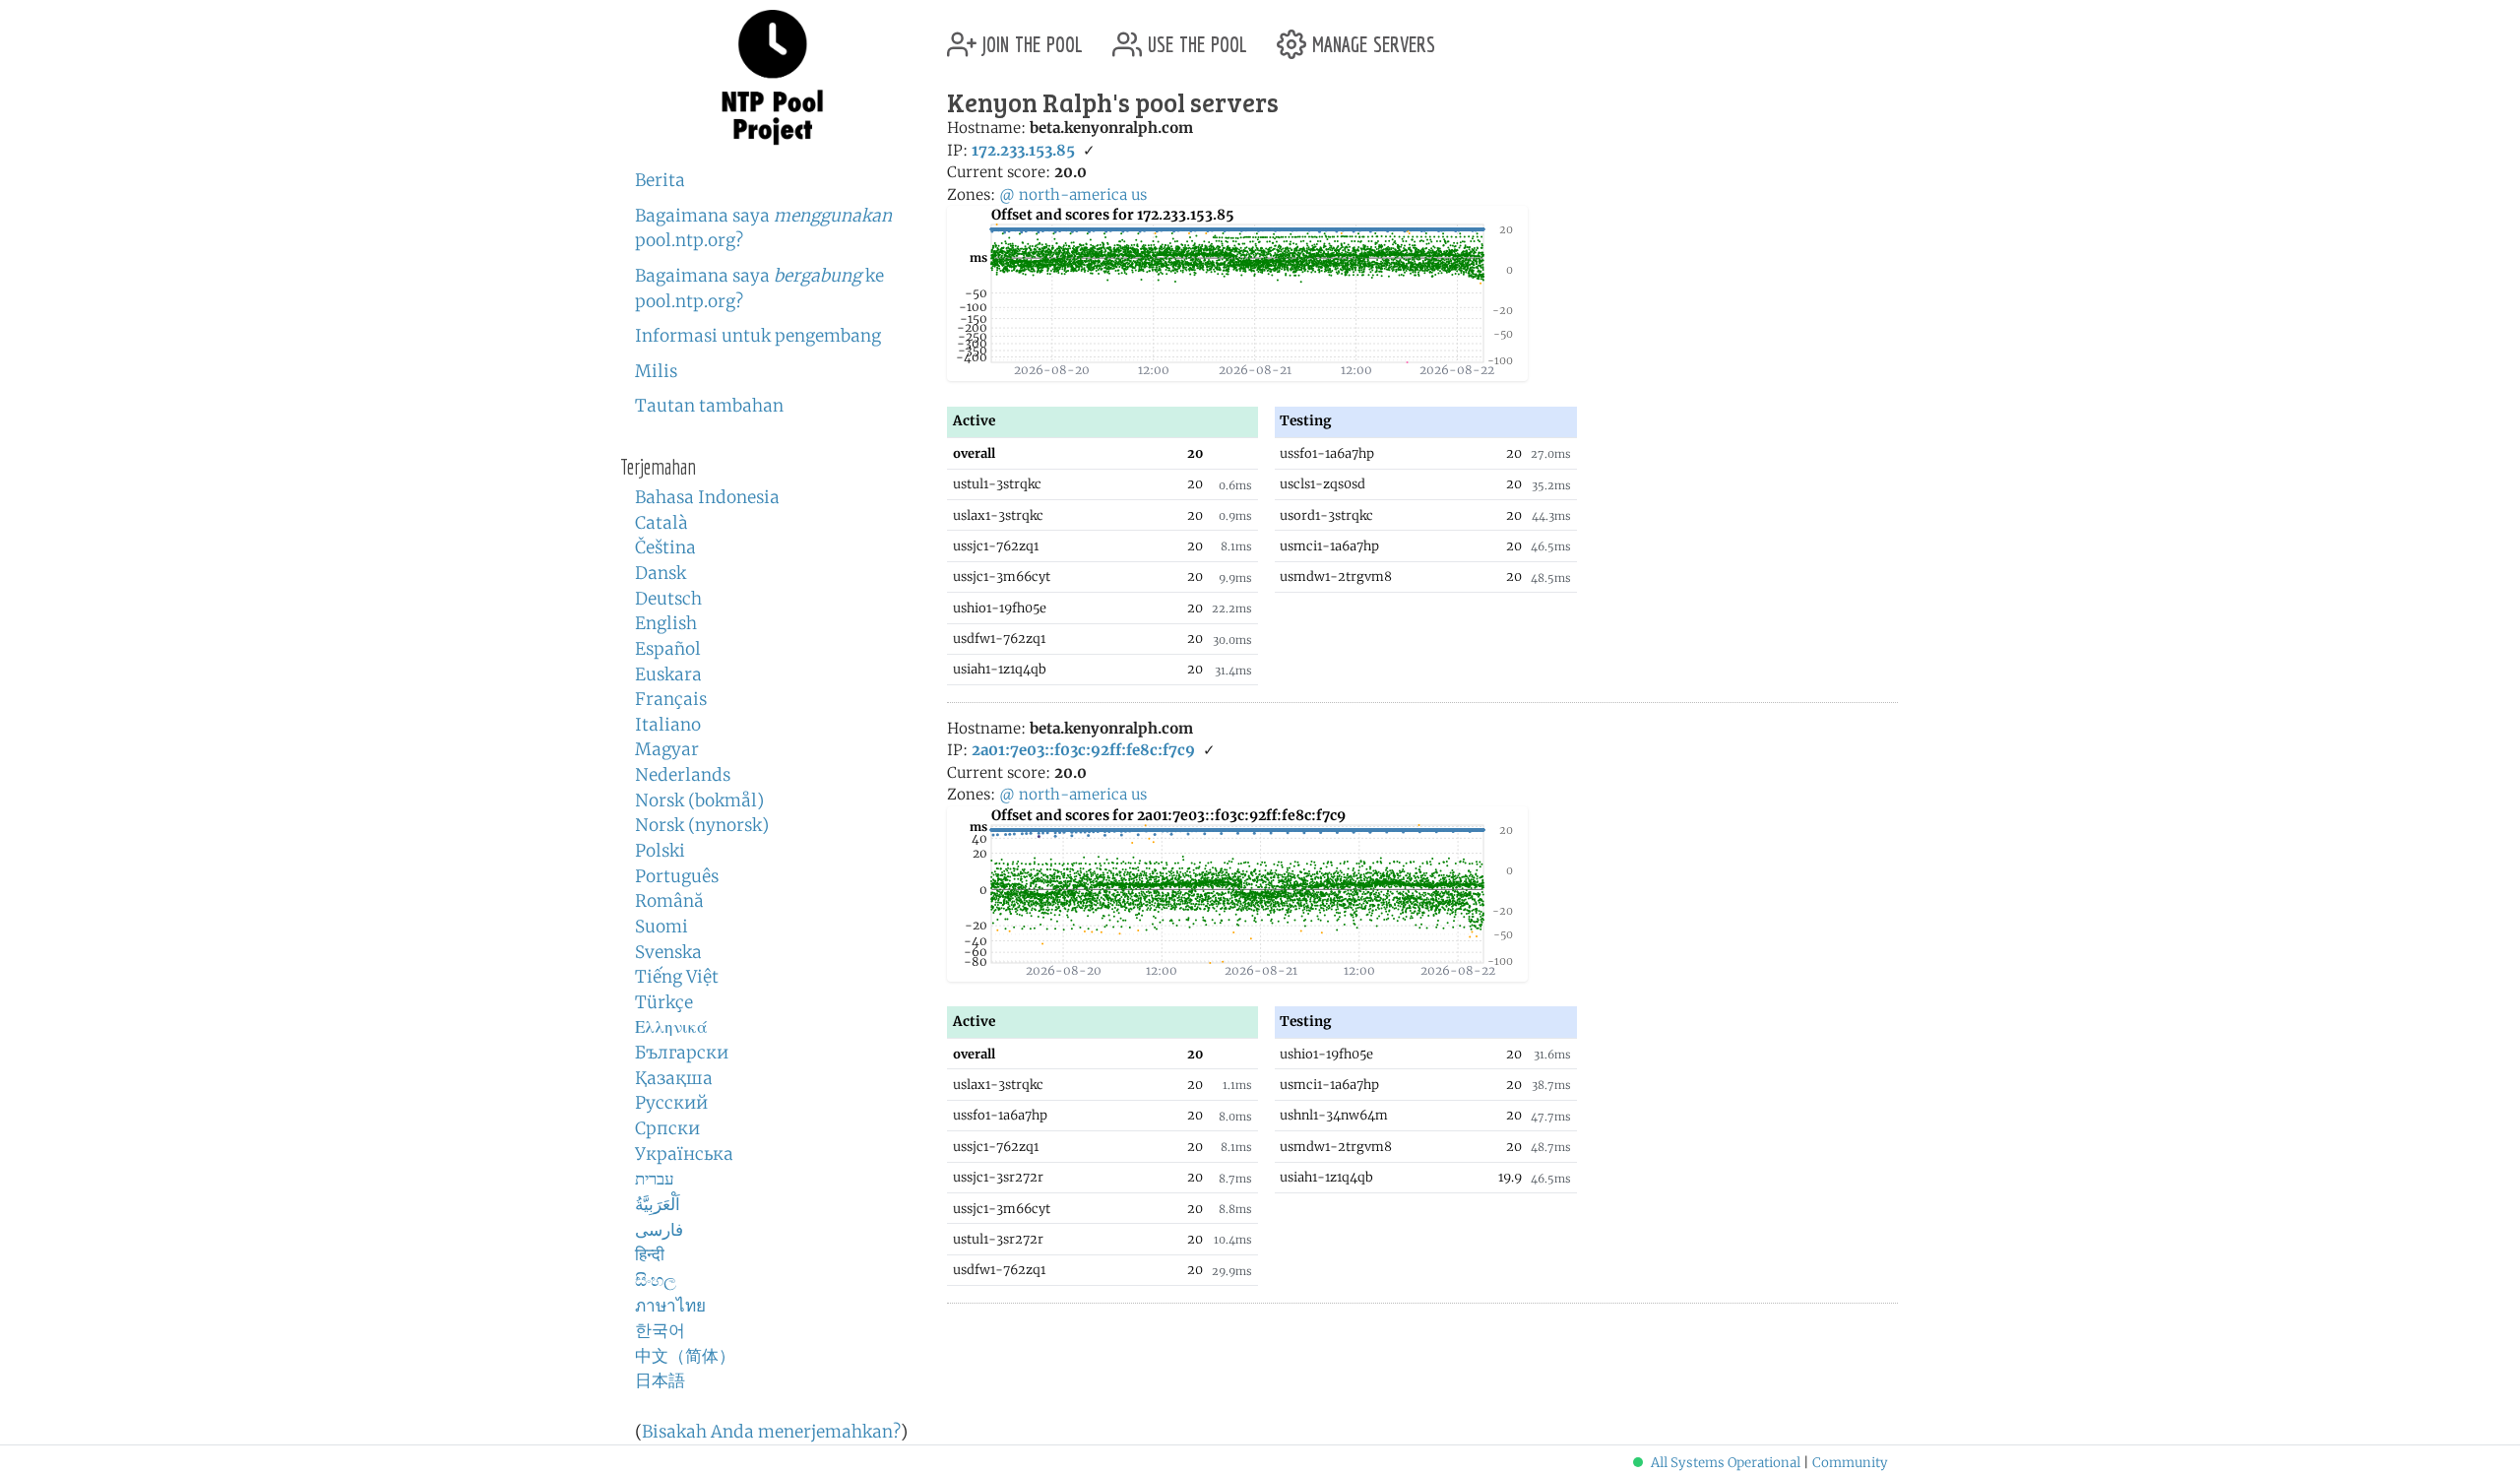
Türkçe (664, 1002)
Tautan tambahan (709, 406)
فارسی (659, 1230)
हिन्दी (650, 1254)
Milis (656, 371)
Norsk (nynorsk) (702, 825)
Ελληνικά (671, 1027)
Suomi (661, 927)
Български (682, 1053)
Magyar (667, 749)
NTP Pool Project (773, 78)
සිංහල (656, 1280)
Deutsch (668, 599)
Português (677, 876)
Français (671, 699)
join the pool (1030, 37)
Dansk (661, 573)
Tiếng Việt (677, 977)
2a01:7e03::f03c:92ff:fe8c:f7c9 (1083, 750)
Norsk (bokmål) (699, 801)
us (1139, 194)
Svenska (668, 952)
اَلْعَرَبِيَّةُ (658, 1204)
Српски (667, 1128)
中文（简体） (685, 1356)
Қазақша (674, 1078)
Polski (660, 851)
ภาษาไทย (670, 1306)
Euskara (668, 674)
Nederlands (683, 775)
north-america (1073, 194)
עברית (655, 1179)
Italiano (668, 725)
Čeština (665, 547)
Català (661, 523)
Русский (671, 1103)
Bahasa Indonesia (707, 497)
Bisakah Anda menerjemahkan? (771, 1432)
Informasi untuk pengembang (758, 336)
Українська (684, 1154)
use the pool (1195, 37)
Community (1850, 1463)
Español (668, 649)
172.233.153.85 (1023, 150)
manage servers (1371, 37)
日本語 (660, 1380)
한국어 (660, 1330)
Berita (660, 180)
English (666, 623)
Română (669, 901)
